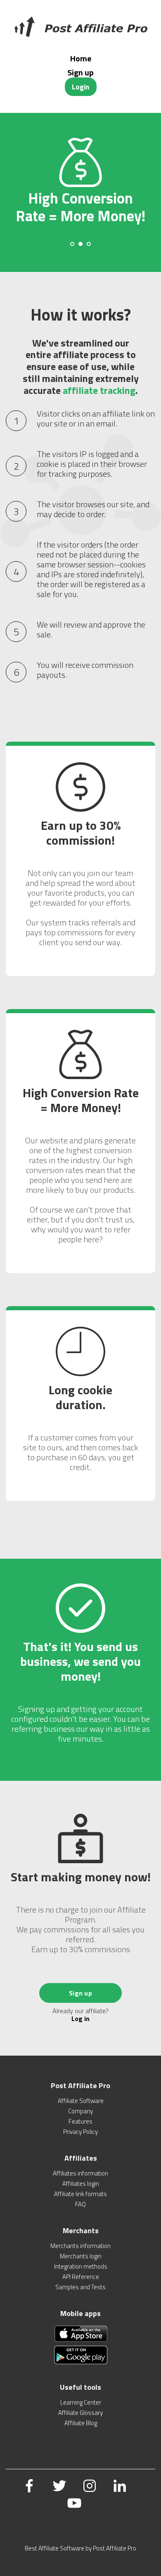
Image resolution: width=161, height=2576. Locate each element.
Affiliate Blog (81, 2423)
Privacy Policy (80, 2132)
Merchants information (80, 2246)
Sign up (80, 72)
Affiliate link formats (80, 2194)
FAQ (80, 2204)
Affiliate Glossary (80, 2413)
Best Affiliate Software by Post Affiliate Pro (80, 2548)
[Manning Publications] (80, 27)
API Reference (81, 2277)
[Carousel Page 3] (89, 244)
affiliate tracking (99, 390)
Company (80, 2111)
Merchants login (81, 2256)
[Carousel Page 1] (72, 244)
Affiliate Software (81, 2101)
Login (80, 87)
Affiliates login (81, 2184)
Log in (80, 2019)
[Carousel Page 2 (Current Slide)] (80, 244)
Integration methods (81, 2266)
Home (81, 58)
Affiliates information (80, 2173)
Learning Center (81, 2402)
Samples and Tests (80, 2287)
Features (80, 2121)
